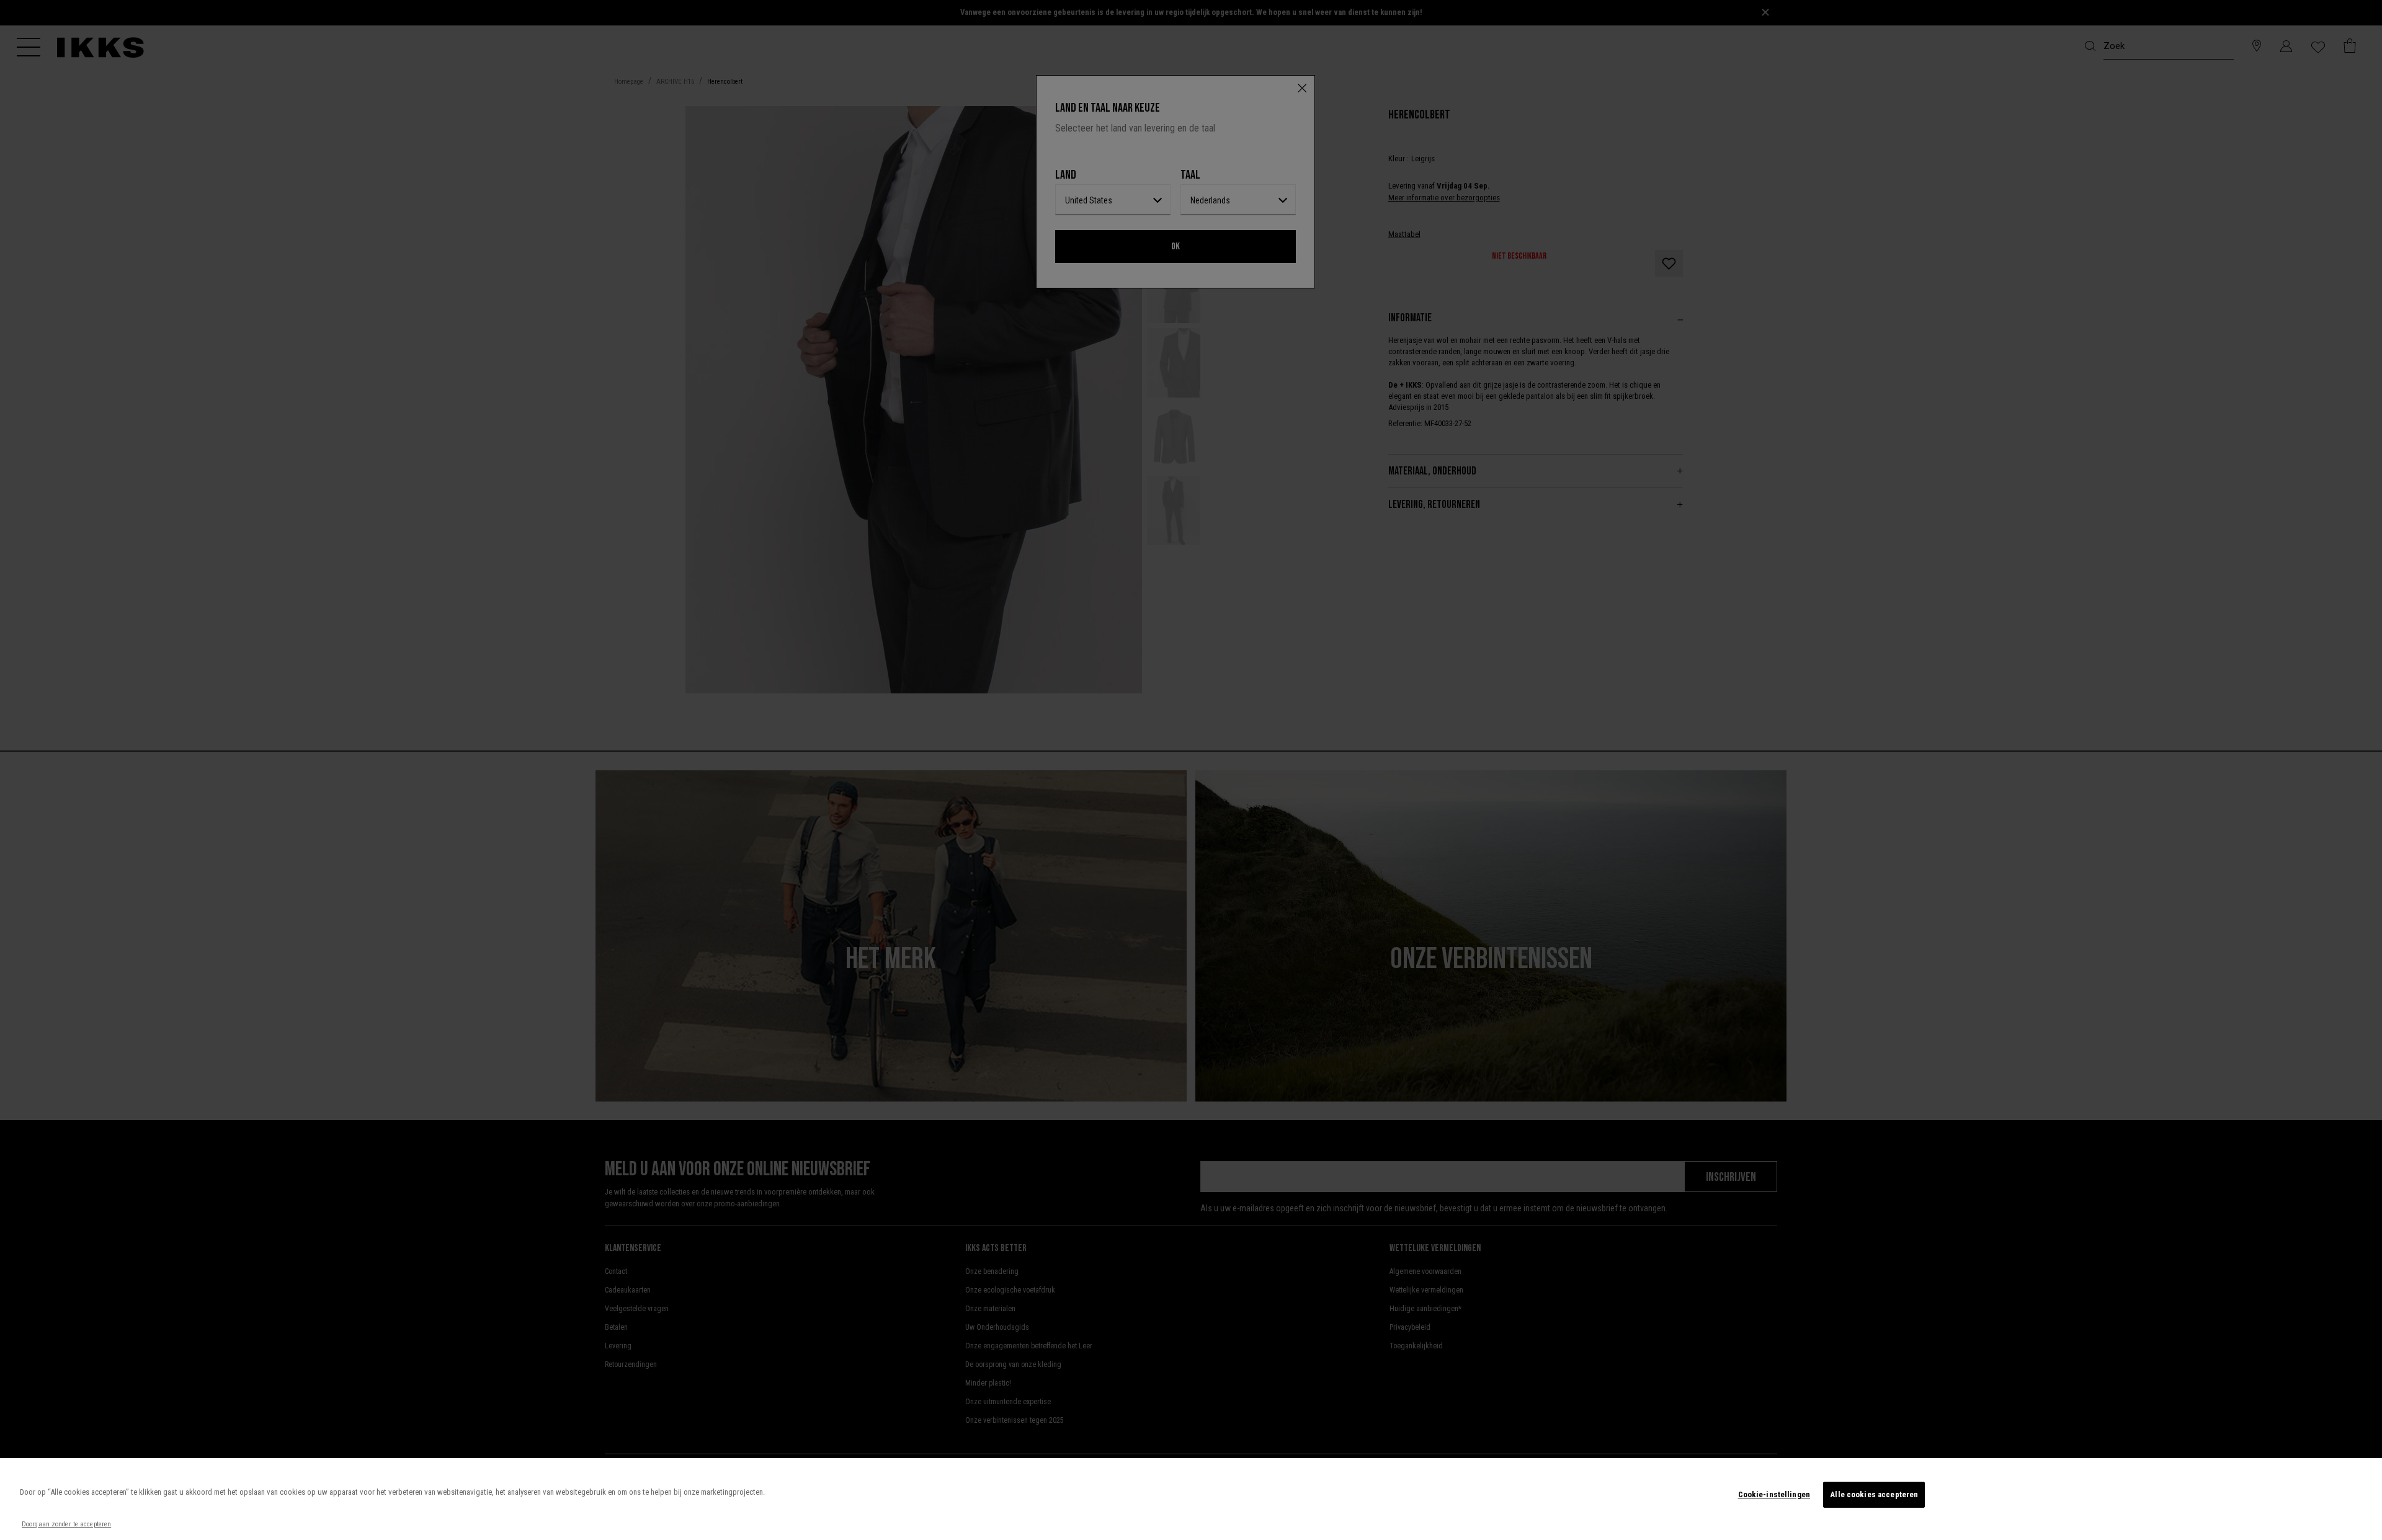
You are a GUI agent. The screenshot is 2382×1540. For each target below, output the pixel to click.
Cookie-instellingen (1774, 1494)
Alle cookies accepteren (1874, 1494)
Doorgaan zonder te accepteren (66, 1524)
